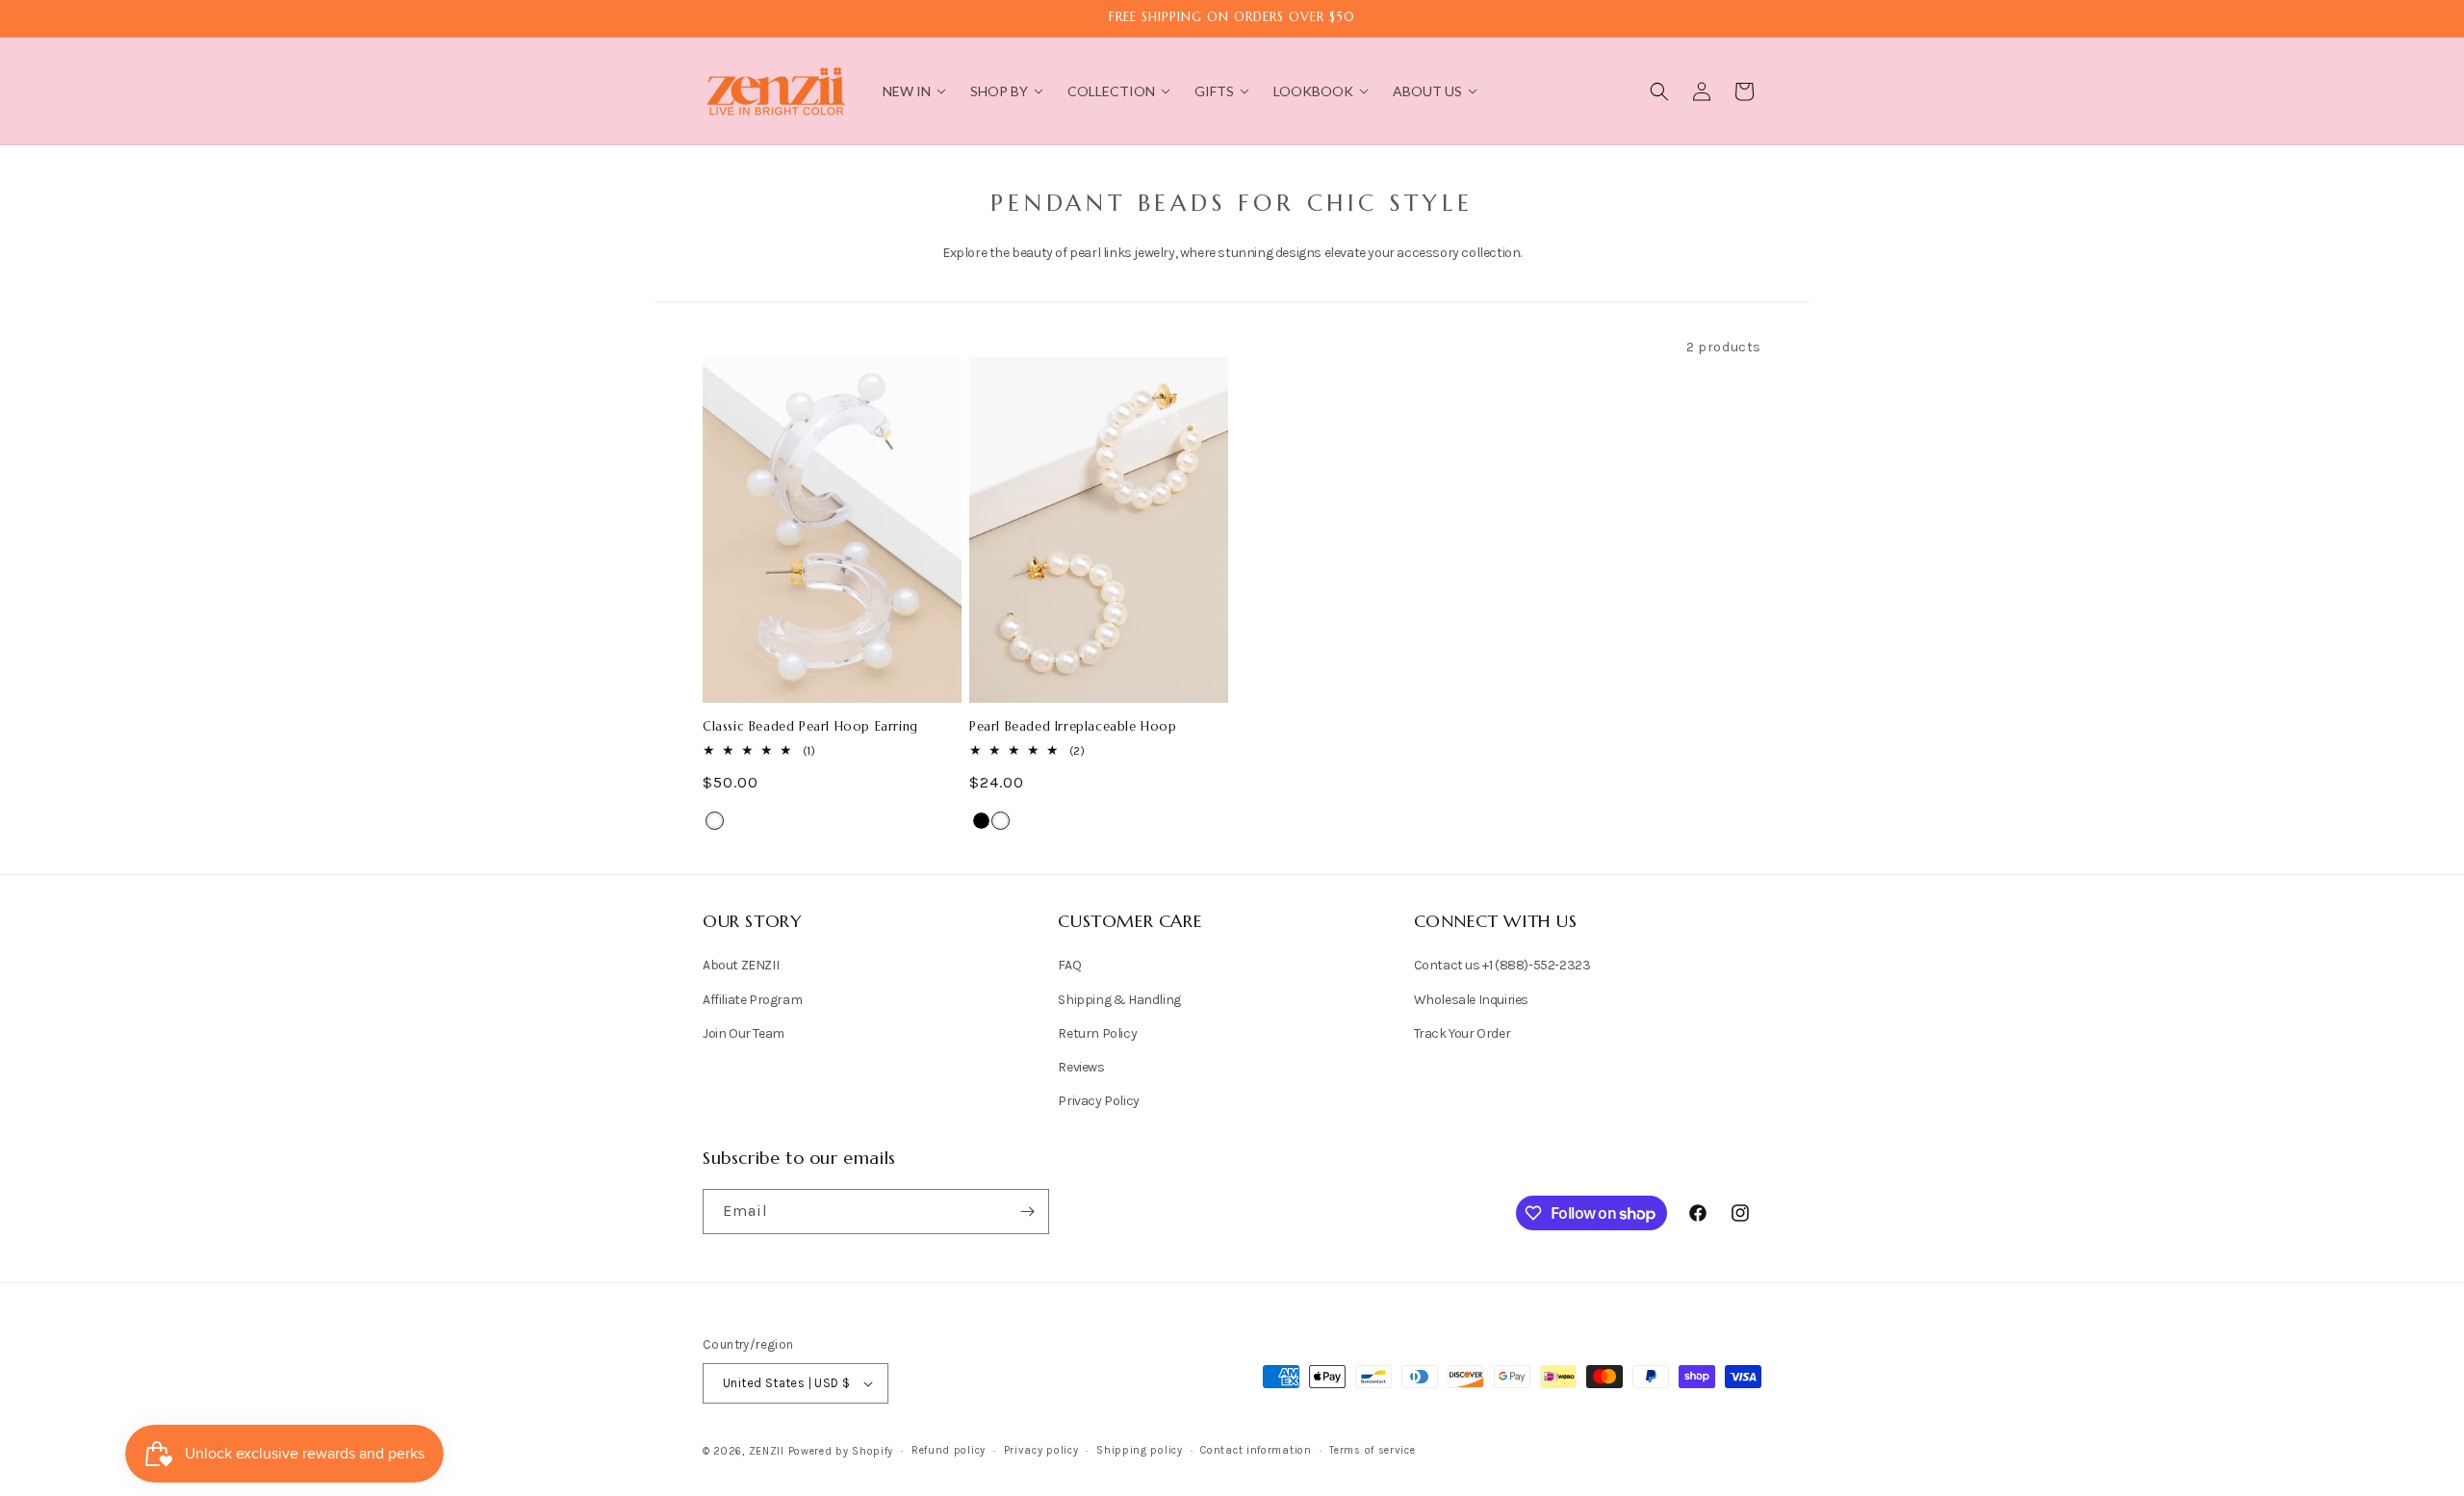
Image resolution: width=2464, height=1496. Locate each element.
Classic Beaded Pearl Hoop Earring (810, 727)
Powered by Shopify (841, 1451)
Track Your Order (1463, 1033)
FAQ (1069, 965)
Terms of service (1372, 1450)
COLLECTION (1111, 91)
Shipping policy (1140, 1450)
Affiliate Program (752, 1000)
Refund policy (949, 1450)
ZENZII (767, 1451)
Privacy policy (1041, 1450)
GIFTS (1214, 91)
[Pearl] (715, 821)
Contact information (1256, 1450)
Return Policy (1097, 1033)
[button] (1659, 91)
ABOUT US (1427, 91)
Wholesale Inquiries (1471, 1000)
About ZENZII (741, 965)
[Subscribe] (1027, 1212)
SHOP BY (999, 91)
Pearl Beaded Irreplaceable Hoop (1073, 727)
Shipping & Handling (1119, 1000)
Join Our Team (744, 1033)
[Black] (981, 821)
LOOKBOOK (1313, 91)
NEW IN (907, 91)
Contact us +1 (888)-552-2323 (1502, 965)
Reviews (1081, 1067)
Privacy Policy (1098, 1101)
